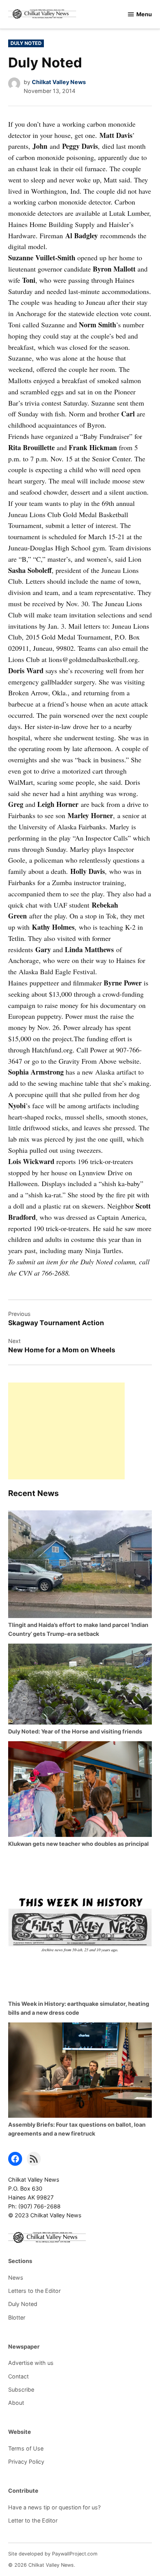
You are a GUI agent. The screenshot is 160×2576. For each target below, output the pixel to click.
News (16, 2278)
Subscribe (21, 2389)
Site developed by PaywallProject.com (53, 2554)
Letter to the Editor (33, 2520)
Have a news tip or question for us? (54, 2507)
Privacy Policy (26, 2462)
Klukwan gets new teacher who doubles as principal (78, 1844)
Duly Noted (26, 43)
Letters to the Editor (34, 2291)
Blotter (17, 2317)
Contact (18, 2376)
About (16, 2403)
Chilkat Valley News (59, 82)
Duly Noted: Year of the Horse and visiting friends (75, 1731)
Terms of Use (26, 2448)
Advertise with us (31, 2363)
